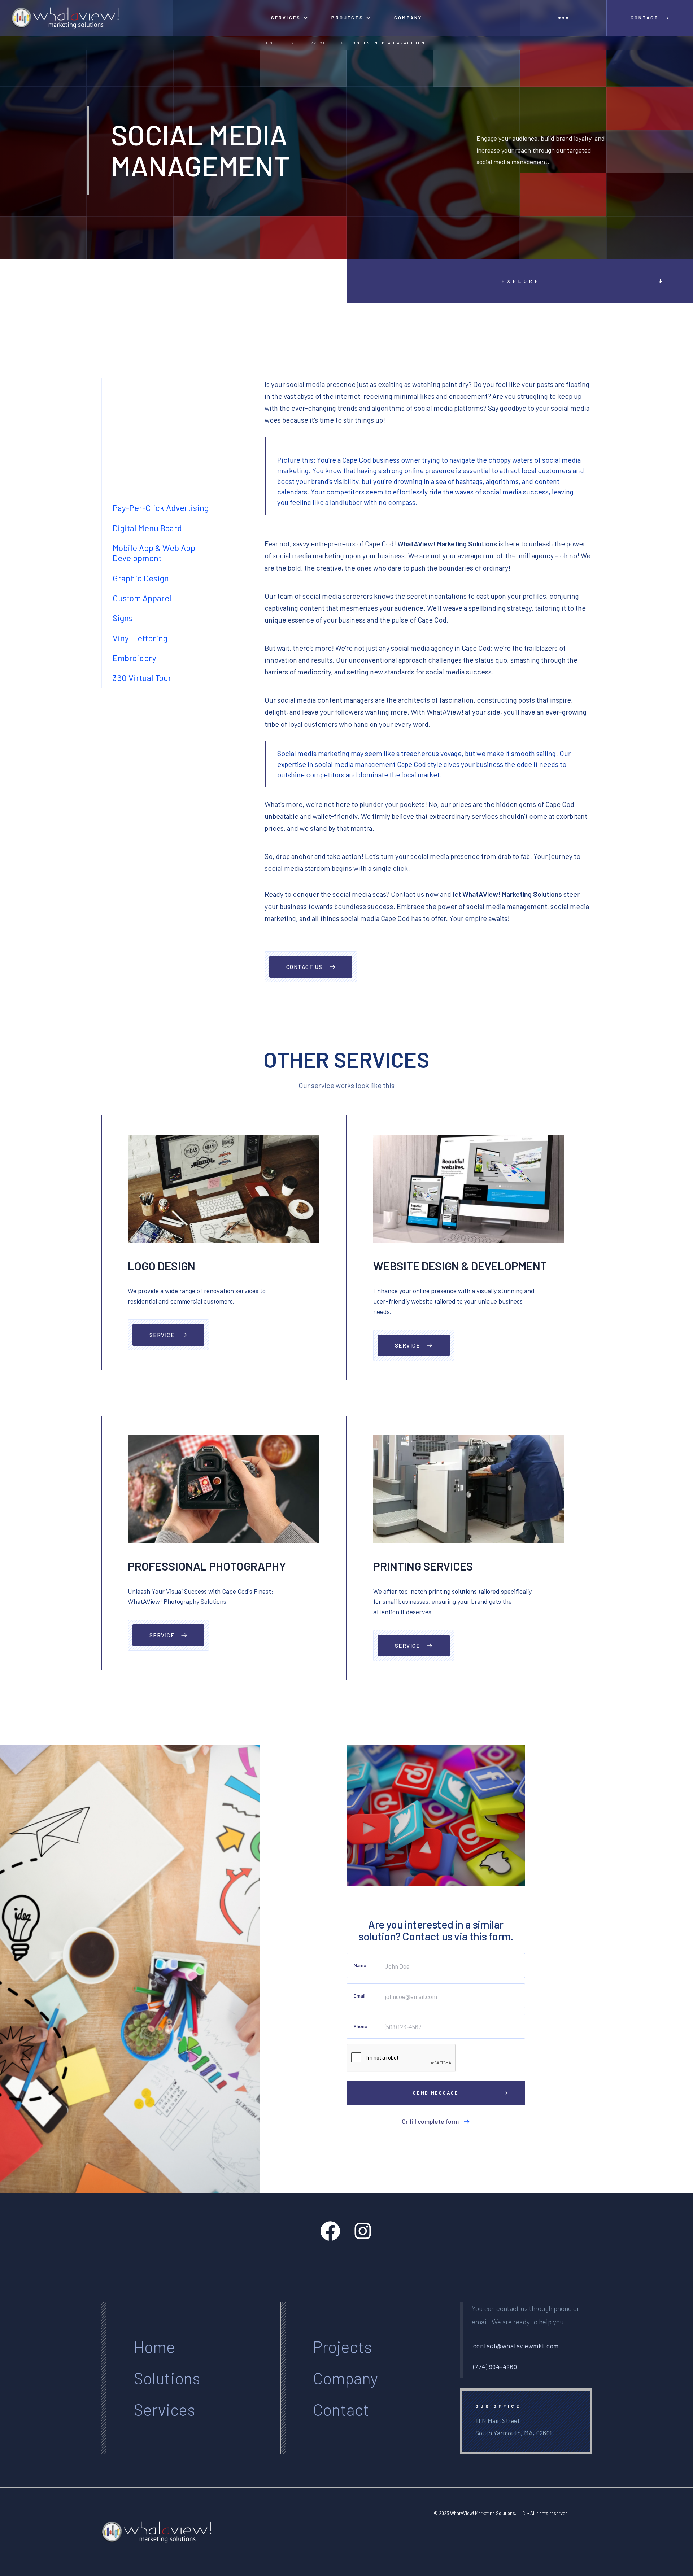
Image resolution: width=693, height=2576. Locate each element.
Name (360, 1965)
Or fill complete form (430, 2121)
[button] (289, 18)
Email (359, 1996)
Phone (360, 2026)
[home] (87, 18)
